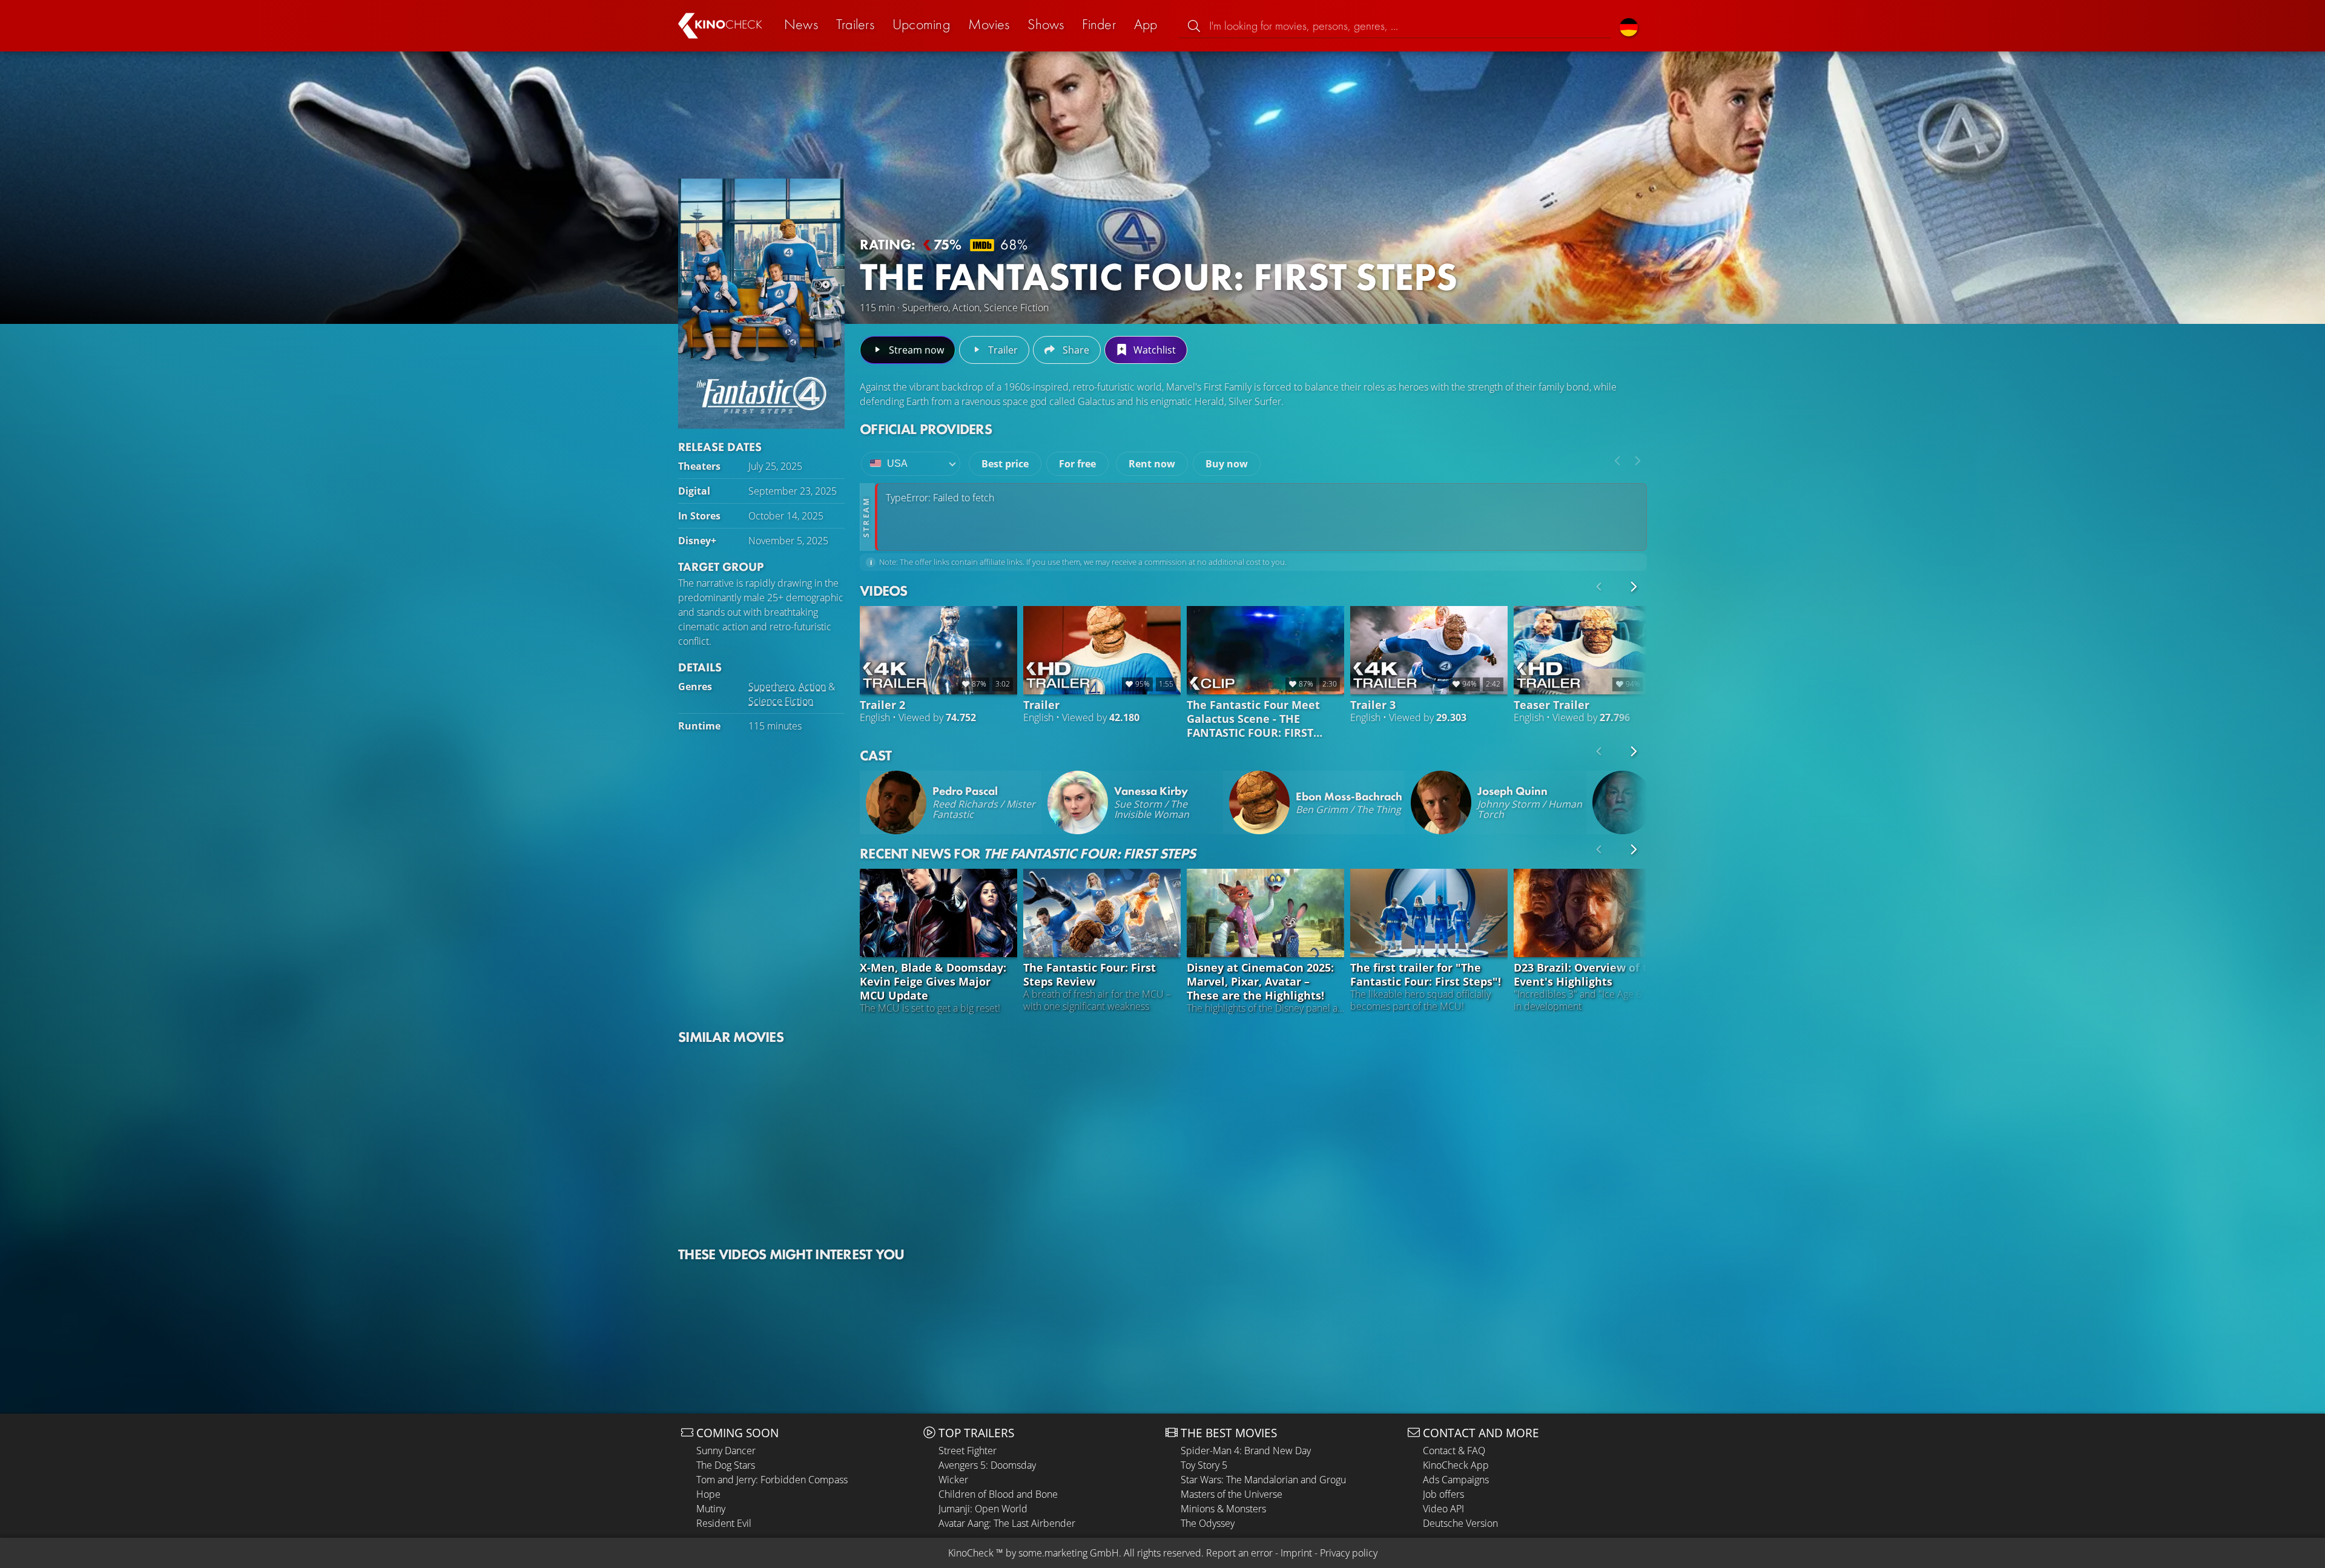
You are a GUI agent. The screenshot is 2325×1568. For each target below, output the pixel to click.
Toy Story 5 (1204, 1465)
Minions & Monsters (1223, 1509)
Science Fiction (781, 701)
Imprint (1296, 1553)
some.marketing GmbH (1069, 1553)
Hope (708, 1494)
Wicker (953, 1480)
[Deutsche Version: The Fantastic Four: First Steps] (1629, 26)
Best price (1005, 464)
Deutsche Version (1460, 1523)
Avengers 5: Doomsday (987, 1465)
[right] (1638, 461)
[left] (1617, 461)
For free (1077, 464)
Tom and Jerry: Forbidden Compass (772, 1480)
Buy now (1227, 464)
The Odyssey (1208, 1523)
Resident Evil (724, 1523)
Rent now (1152, 464)
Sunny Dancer (726, 1451)
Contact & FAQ (1454, 1451)
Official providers (926, 429)
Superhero (771, 687)
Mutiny (711, 1509)
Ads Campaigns (1456, 1480)
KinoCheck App (1456, 1465)
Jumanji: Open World (983, 1509)
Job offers (1443, 1494)
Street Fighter (968, 1451)
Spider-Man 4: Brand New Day (1246, 1451)
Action (812, 687)
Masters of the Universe (1232, 1494)
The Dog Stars (726, 1465)
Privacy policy (1349, 1553)
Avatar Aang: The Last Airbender (1007, 1523)
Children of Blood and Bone (998, 1494)
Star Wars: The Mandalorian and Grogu (1263, 1480)
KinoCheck (971, 1553)
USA (897, 463)
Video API (1443, 1509)
